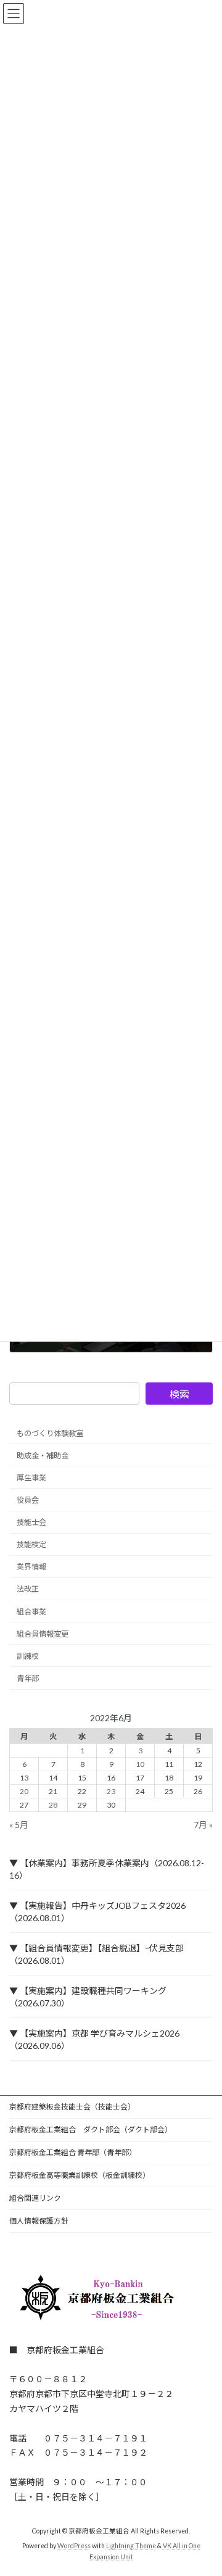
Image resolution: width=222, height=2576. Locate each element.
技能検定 (31, 1544)
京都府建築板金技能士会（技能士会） (72, 2107)
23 (111, 1791)
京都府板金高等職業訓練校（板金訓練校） (80, 2175)
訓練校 (28, 1656)
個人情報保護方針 (39, 2221)
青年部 (28, 1678)
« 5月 (19, 1825)
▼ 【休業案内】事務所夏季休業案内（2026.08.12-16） (107, 1869)
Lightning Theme (131, 2546)
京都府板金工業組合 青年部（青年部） (73, 2152)
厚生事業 (31, 1478)
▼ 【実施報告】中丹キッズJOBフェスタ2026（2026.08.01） (97, 1912)
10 (140, 1764)
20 (24, 1791)
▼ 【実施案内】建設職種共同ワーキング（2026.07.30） (88, 1997)
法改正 (28, 1589)
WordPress (74, 2546)
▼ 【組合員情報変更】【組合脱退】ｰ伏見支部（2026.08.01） (97, 1954)
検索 (179, 1394)
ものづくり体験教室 (50, 1433)
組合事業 (31, 1611)
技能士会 (31, 1522)
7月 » (203, 1825)
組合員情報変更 (43, 1633)
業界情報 (31, 1567)
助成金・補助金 (43, 1455)
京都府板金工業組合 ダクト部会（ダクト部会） (91, 2129)
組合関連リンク (35, 2198)
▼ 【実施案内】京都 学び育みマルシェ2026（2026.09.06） (94, 2039)
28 (53, 1805)
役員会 (28, 1500)
